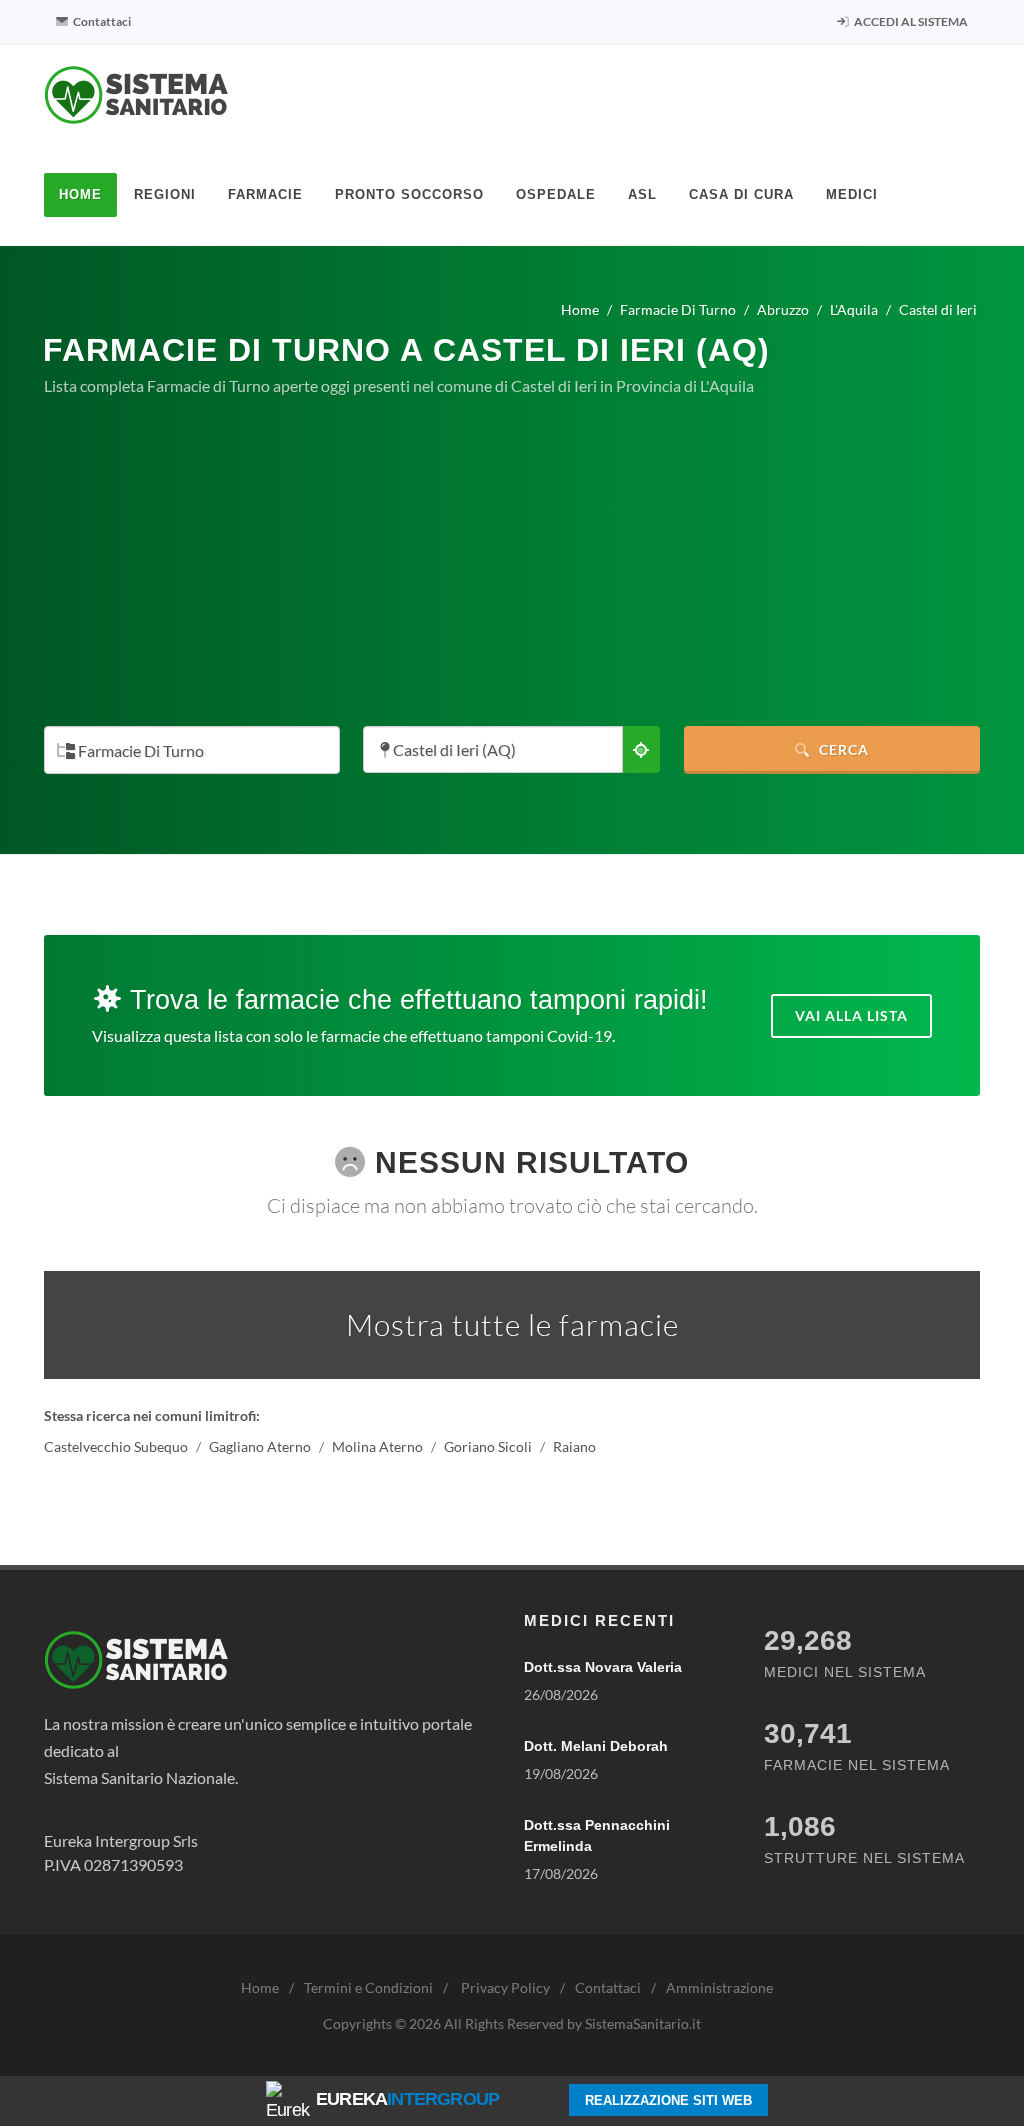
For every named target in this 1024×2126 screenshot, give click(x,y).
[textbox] (186, 751)
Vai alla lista (851, 1015)
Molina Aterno (377, 1447)
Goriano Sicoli (488, 1447)
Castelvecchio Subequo (116, 1447)
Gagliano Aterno (260, 1447)
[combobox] (192, 750)
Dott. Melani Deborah (596, 1746)
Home (260, 1987)
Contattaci (101, 21)
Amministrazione (719, 1987)
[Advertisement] (512, 562)
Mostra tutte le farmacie (512, 1324)
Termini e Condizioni (368, 1987)
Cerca (842, 749)
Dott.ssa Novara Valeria (603, 1667)
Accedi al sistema (910, 21)
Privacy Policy (505, 1987)
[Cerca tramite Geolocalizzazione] (641, 749)
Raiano (574, 1447)
